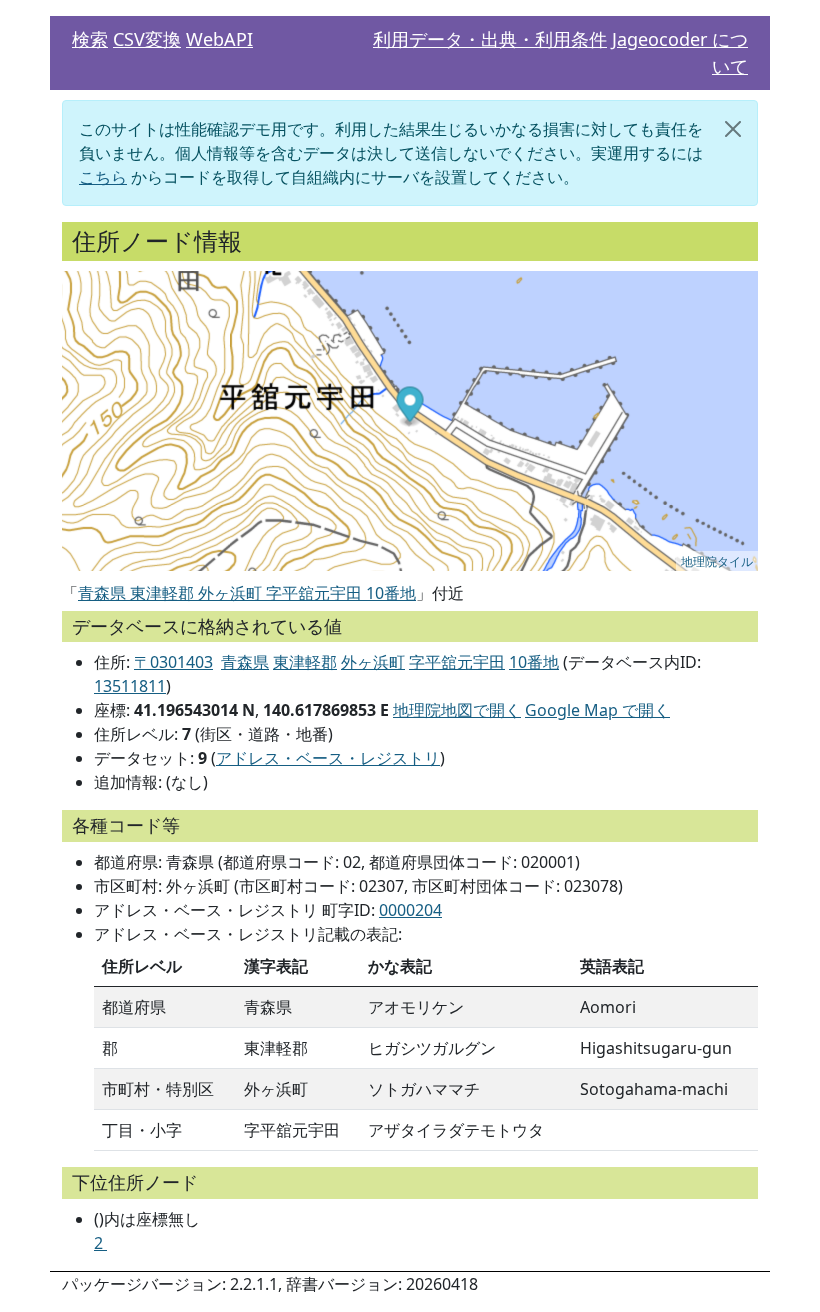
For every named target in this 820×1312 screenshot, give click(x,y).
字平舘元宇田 (457, 662)
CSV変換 (147, 39)
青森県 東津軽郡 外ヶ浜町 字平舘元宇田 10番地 (247, 593)
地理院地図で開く (457, 710)
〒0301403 (173, 662)
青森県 (245, 662)
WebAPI (219, 39)
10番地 (534, 662)
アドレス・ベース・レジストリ (328, 758)
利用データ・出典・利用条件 (490, 39)
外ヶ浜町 (373, 662)
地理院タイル (717, 560)
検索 (90, 39)
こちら (103, 177)
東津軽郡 (305, 662)
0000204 (410, 910)
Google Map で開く (597, 710)
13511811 (130, 686)
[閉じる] (733, 129)
